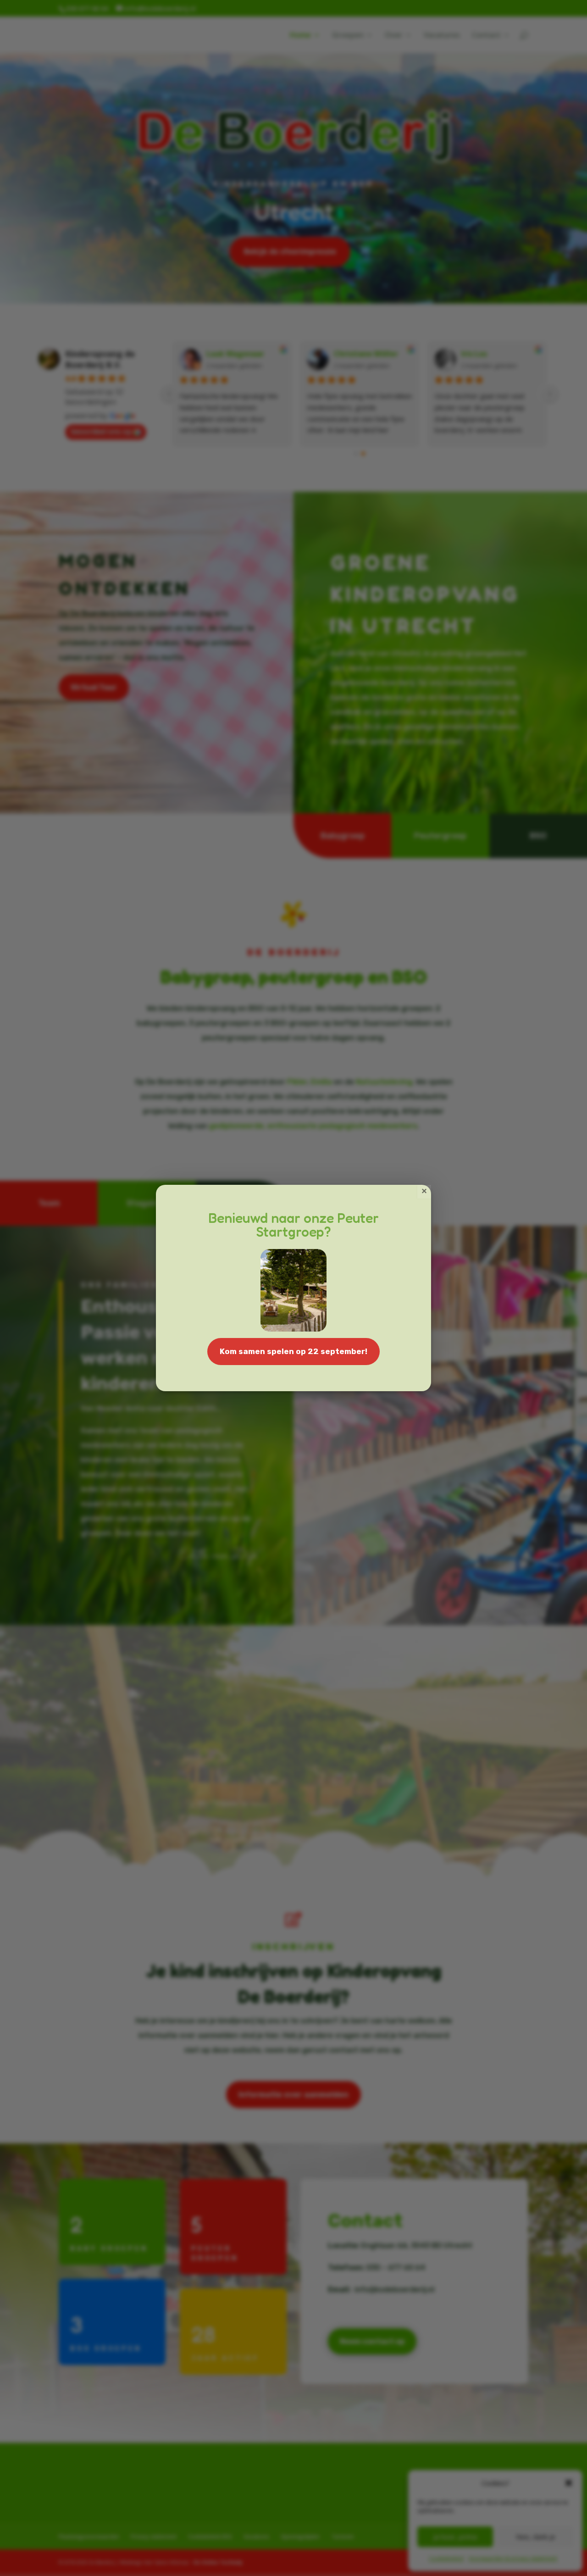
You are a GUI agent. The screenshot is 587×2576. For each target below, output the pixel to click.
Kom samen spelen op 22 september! (293, 1351)
